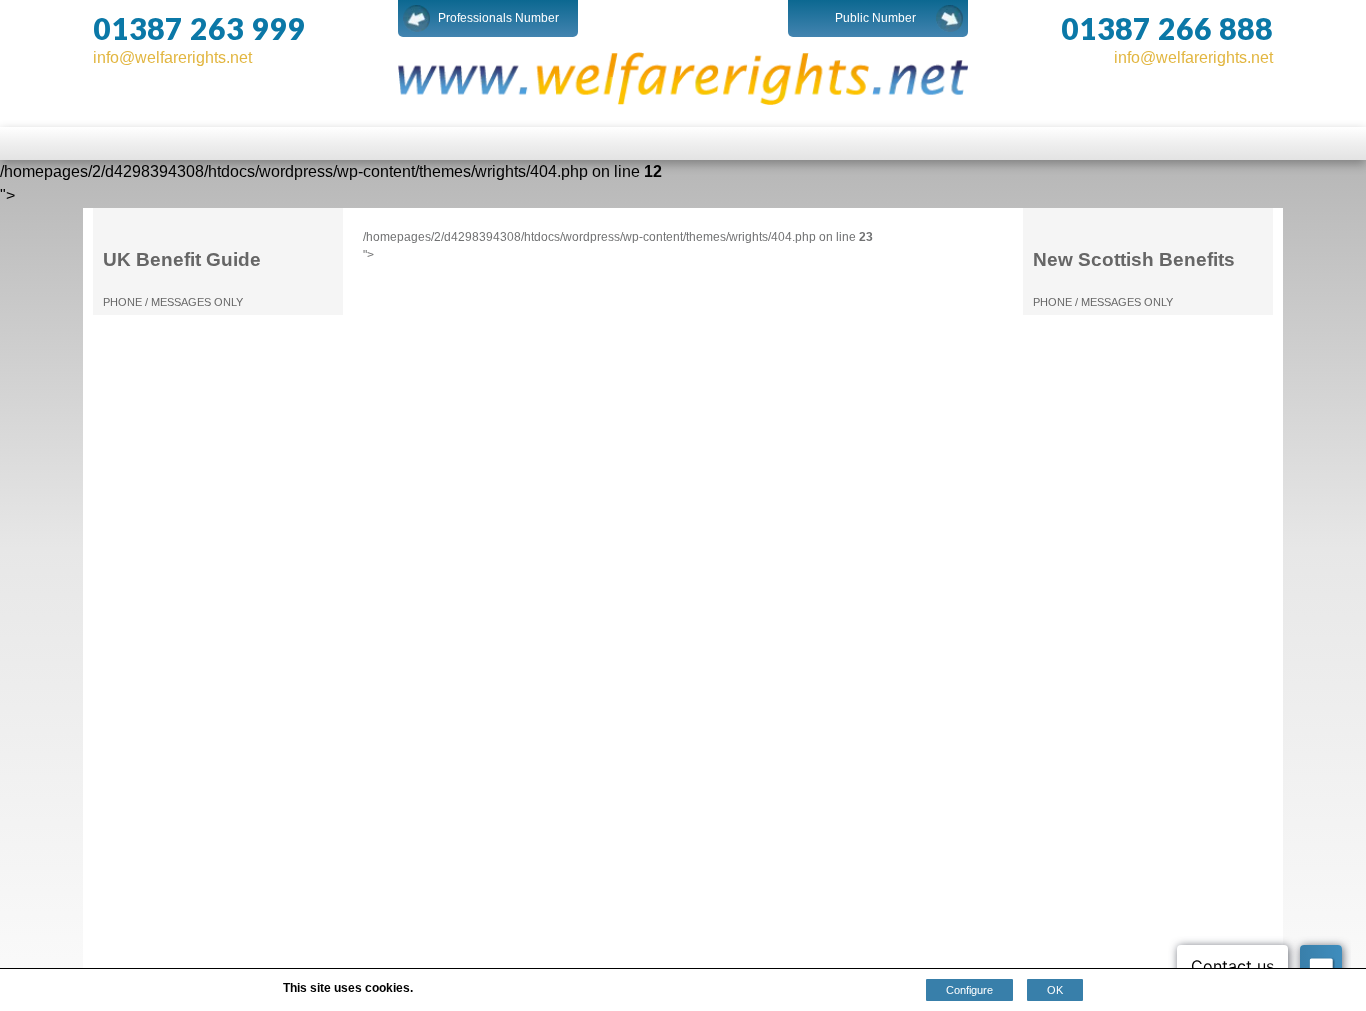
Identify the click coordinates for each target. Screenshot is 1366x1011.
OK (1055, 990)
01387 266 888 (1167, 28)
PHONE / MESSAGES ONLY (173, 302)
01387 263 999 (199, 28)
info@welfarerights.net (172, 57)
